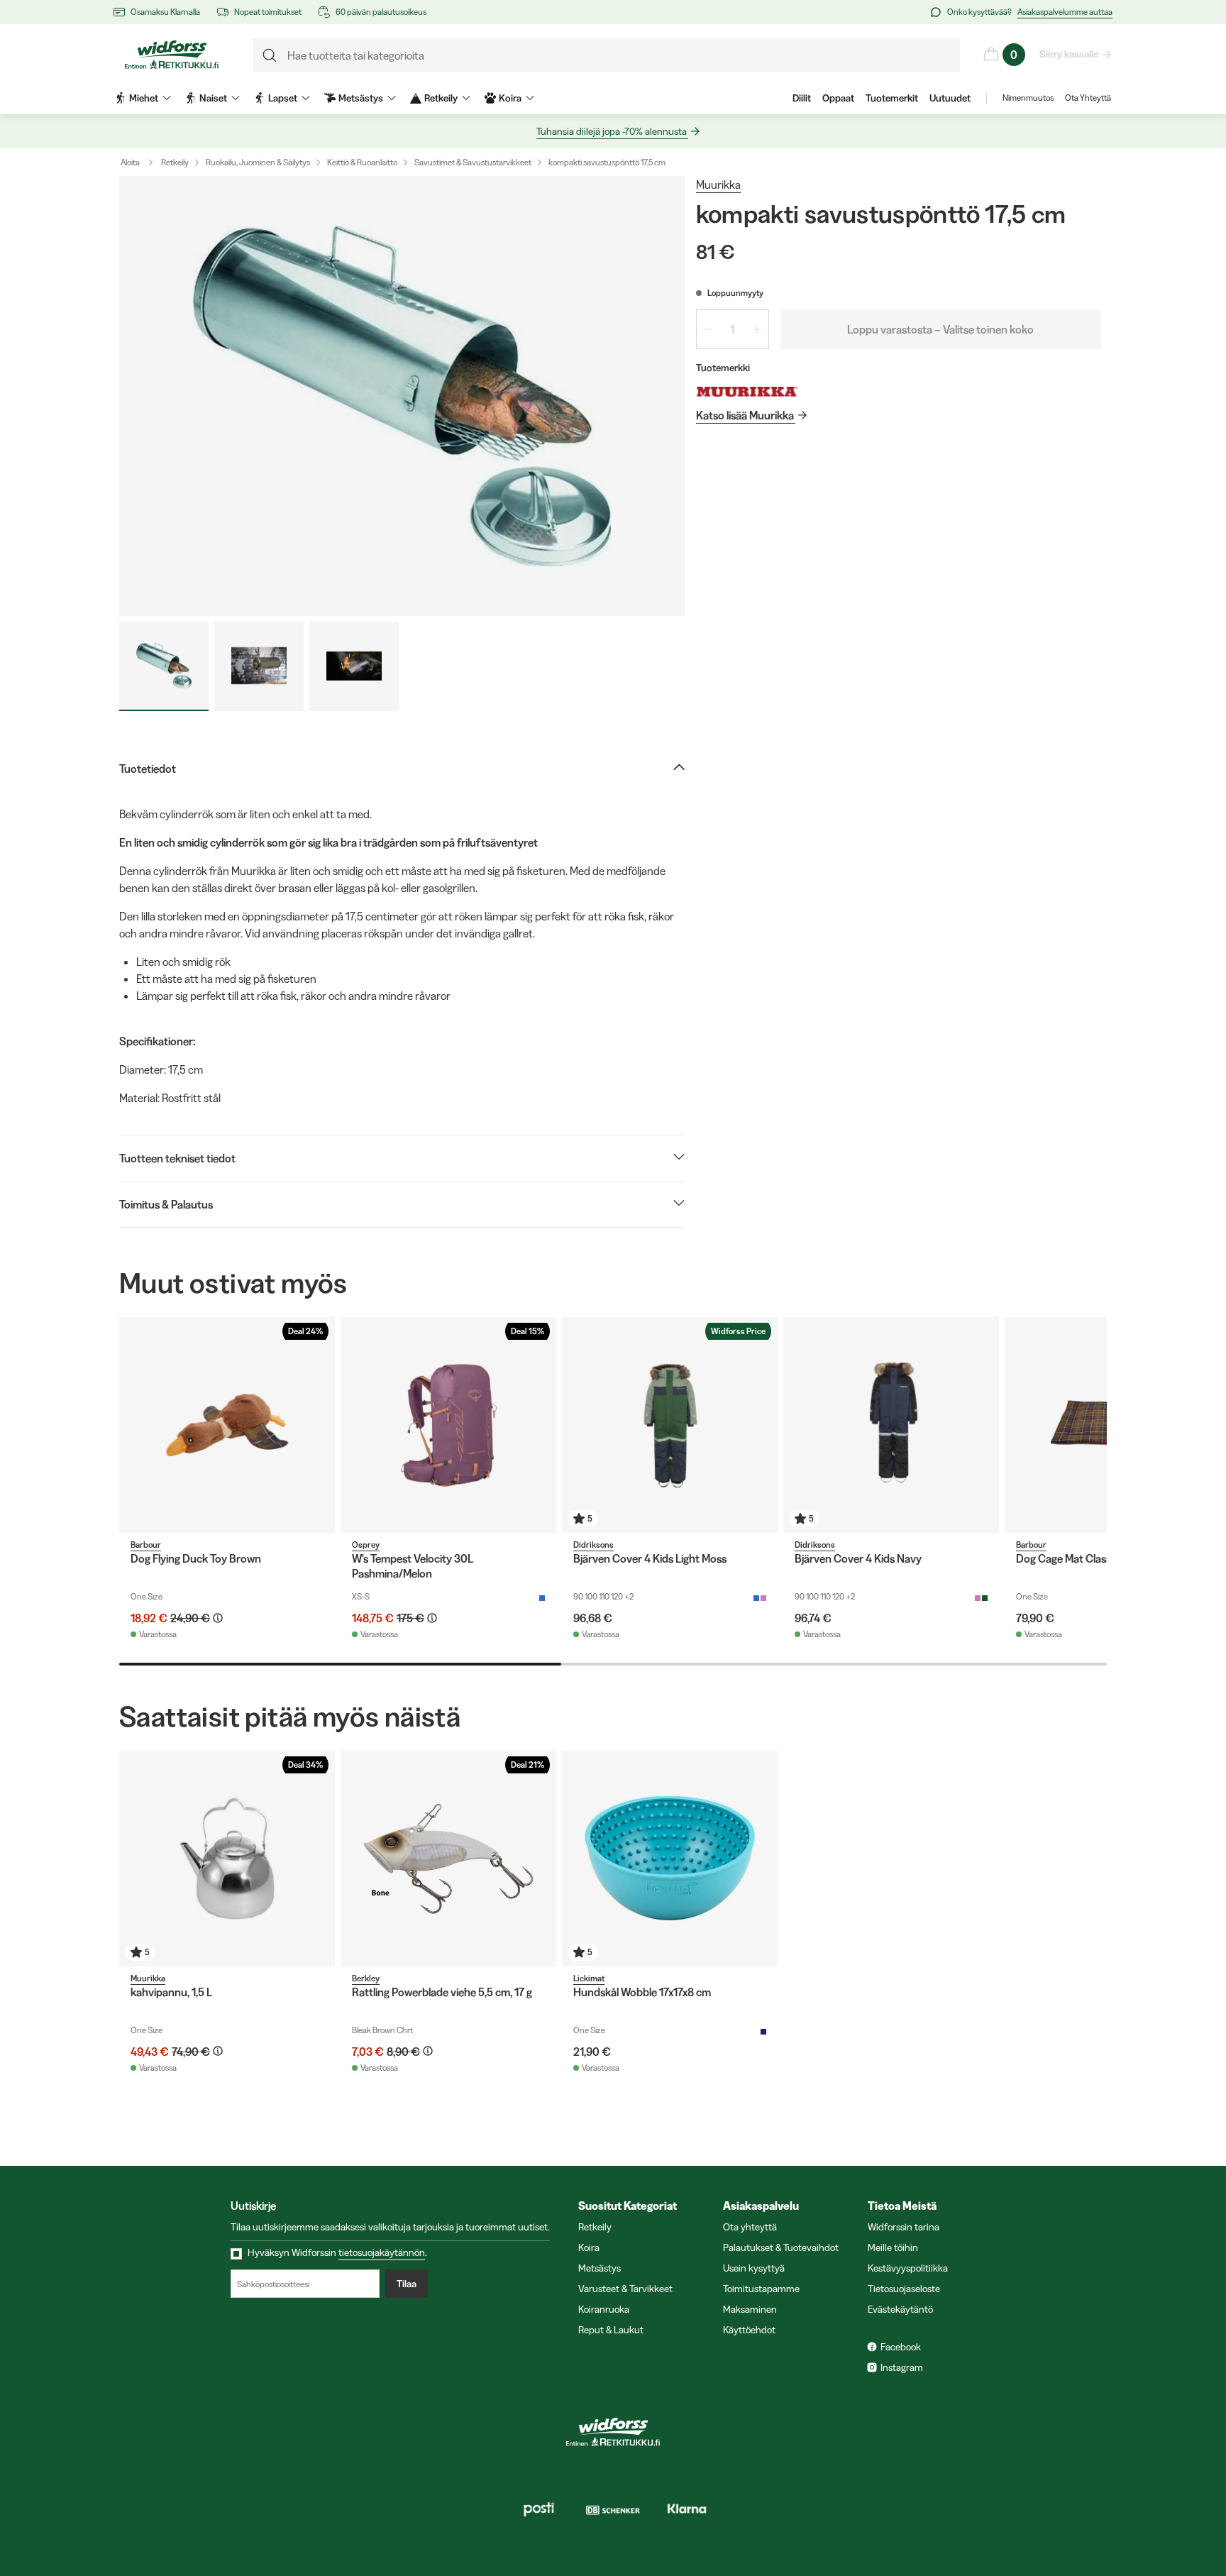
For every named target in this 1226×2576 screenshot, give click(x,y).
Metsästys (600, 2268)
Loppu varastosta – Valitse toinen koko (940, 329)
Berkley (366, 1978)
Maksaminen (750, 2309)
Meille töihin (893, 2247)
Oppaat (838, 98)
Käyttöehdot (749, 2330)
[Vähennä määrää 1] (708, 329)
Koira (589, 2247)
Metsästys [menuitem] (361, 98)
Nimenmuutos (1028, 98)
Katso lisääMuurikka (745, 415)
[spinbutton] (733, 329)
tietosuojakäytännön (382, 2252)
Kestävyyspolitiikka (908, 2268)
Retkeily (175, 162)
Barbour (146, 1545)
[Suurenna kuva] (402, 396)
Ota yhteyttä (750, 2227)
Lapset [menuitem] (283, 98)
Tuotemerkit (892, 98)
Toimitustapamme (761, 2289)
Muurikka (718, 185)
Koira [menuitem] (510, 98)
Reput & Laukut (611, 2330)
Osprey (366, 1545)
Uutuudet (950, 98)
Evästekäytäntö (900, 2309)
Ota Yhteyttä (1088, 98)
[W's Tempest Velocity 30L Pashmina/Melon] (448, 1425)
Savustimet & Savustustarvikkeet (473, 162)
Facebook (901, 2347)
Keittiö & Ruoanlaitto (362, 162)
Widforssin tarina (904, 2227)
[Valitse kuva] (164, 666)
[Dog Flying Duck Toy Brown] (227, 1425)
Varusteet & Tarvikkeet (625, 2289)
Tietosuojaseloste (904, 2289)
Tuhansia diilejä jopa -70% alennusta (612, 131)
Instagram (902, 2367)
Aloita (130, 162)
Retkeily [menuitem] (441, 98)
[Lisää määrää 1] (757, 329)
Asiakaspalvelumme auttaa (1065, 12)
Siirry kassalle (1069, 54)
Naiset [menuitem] (213, 98)
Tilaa (407, 2284)
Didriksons (593, 1545)
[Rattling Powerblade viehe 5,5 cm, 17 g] (448, 1859)
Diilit (802, 98)
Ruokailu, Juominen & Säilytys (258, 162)
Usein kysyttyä (754, 2268)
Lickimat (589, 1978)
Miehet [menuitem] (144, 98)
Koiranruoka (604, 2309)
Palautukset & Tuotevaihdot (781, 2247)
